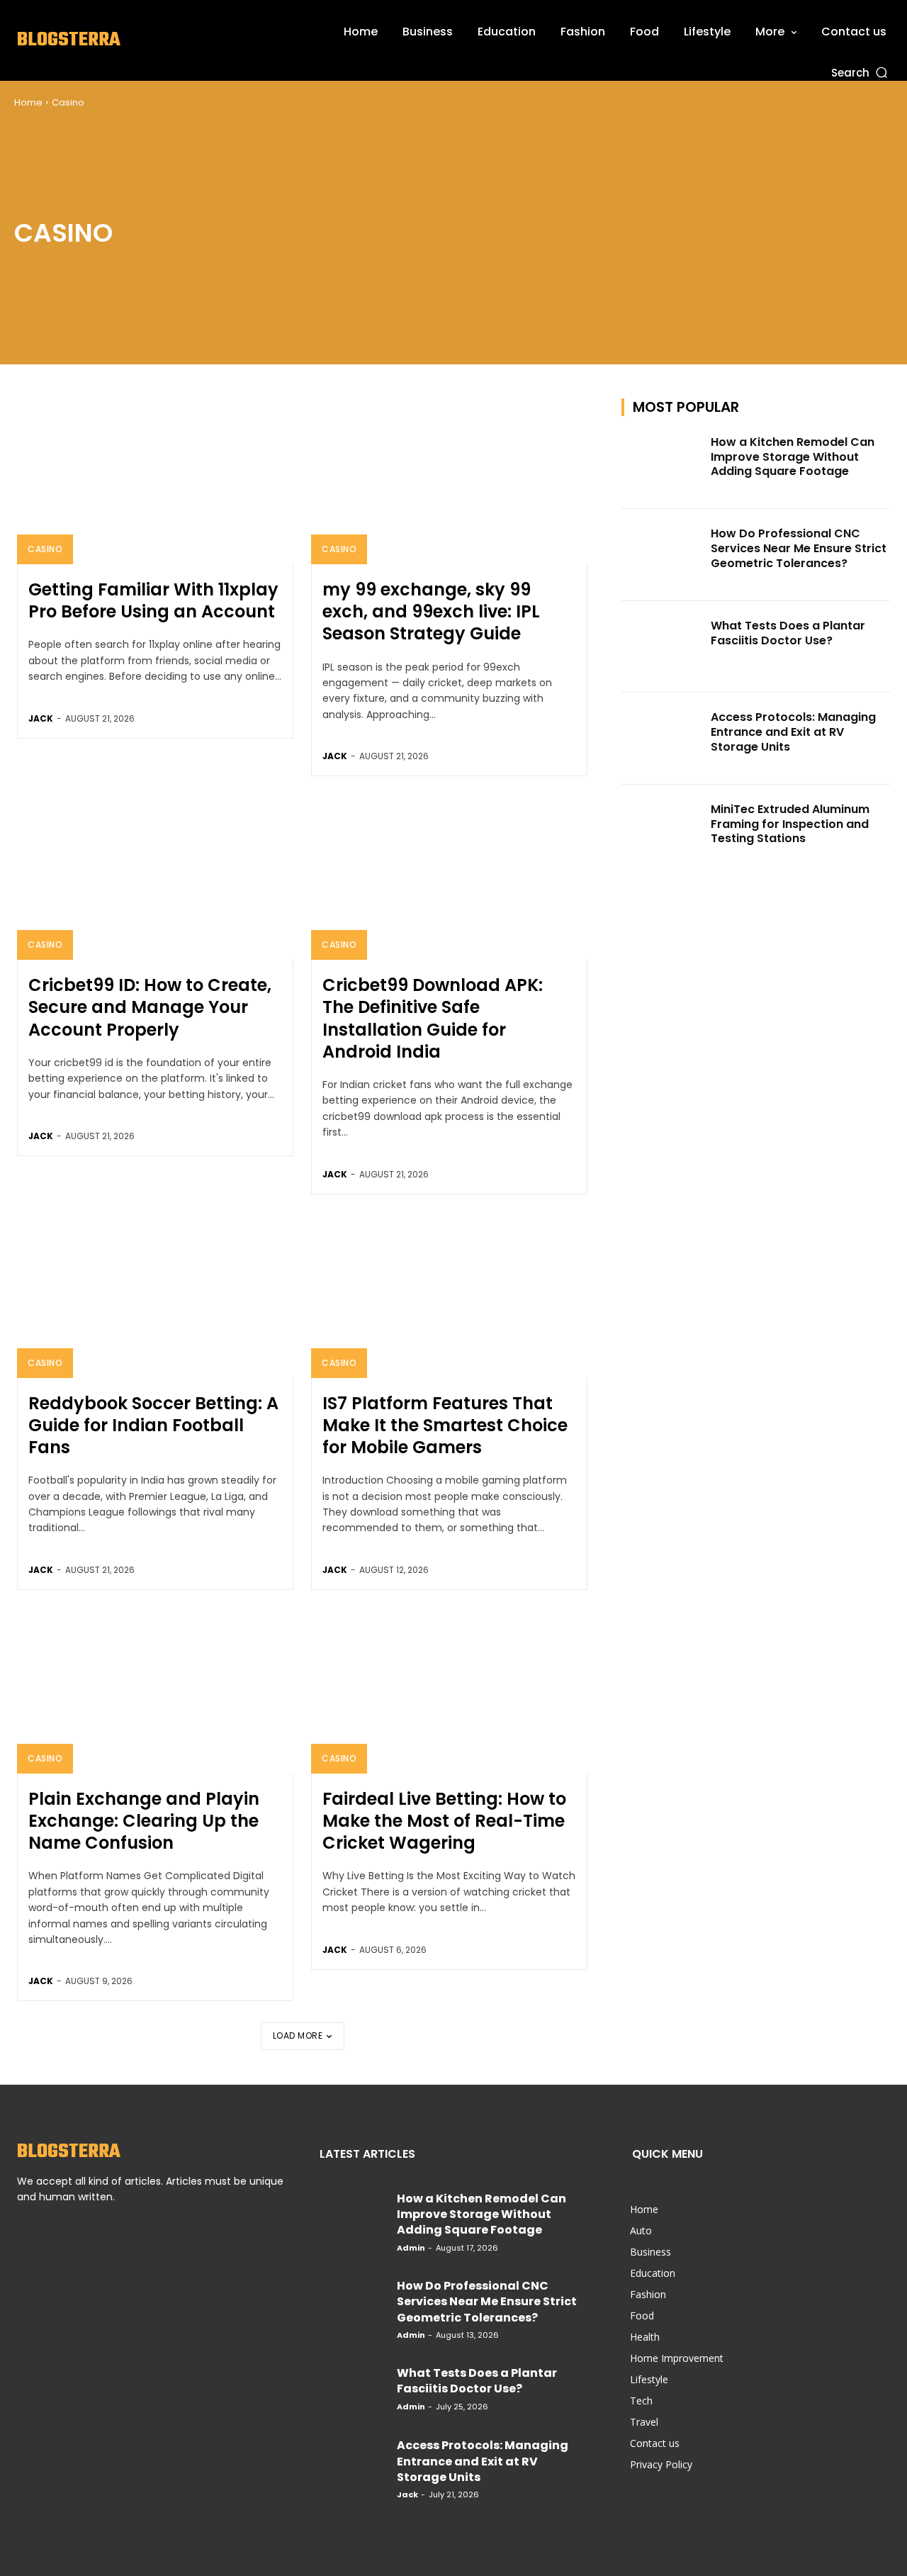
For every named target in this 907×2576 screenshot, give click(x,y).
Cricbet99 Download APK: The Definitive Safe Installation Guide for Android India (433, 1018)
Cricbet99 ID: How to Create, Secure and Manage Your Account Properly (150, 1007)
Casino (45, 549)
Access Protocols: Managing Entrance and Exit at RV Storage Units (793, 732)
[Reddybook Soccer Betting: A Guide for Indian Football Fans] (155, 1295)
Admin (411, 2248)
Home (28, 102)
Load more (298, 2035)
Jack (41, 718)
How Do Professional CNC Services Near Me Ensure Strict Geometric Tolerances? (799, 548)
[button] (861, 72)
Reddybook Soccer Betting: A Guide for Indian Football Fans (153, 1425)
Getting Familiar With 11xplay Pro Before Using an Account (153, 600)
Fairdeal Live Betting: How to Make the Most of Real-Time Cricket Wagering (444, 1821)
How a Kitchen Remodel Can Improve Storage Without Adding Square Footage (793, 457)
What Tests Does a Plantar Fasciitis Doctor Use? (788, 633)
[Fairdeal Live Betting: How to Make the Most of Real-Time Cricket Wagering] (449, 1691)
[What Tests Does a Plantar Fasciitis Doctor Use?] (662, 647)
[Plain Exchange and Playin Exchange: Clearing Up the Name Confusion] (155, 1691)
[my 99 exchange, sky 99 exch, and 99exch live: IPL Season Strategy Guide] (449, 481)
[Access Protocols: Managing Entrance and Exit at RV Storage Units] (662, 739)
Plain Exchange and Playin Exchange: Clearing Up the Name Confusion (144, 1821)
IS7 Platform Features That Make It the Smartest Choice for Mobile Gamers (445, 1425)
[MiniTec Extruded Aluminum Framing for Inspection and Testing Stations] (662, 831)
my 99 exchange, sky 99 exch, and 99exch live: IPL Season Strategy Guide (431, 611)
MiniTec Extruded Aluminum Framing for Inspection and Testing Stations (790, 824)
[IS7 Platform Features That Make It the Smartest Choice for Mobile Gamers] (449, 1295)
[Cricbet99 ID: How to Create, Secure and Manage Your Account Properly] (155, 877)
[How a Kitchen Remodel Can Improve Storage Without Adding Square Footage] (662, 464)
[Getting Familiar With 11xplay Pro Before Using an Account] (155, 481)
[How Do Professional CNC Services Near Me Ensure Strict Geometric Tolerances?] (662, 555)
